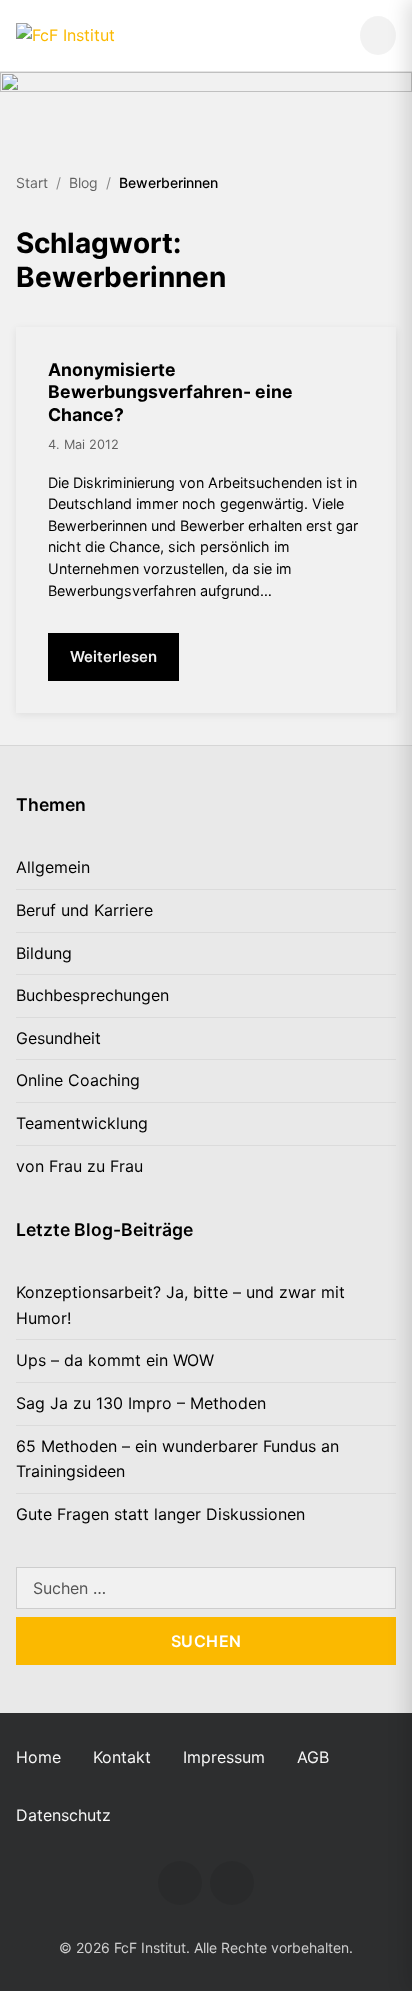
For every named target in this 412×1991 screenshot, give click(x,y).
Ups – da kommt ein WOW (115, 1360)
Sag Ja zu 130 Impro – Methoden (141, 1403)
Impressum (224, 1757)
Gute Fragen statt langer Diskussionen (160, 1514)
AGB (313, 1757)
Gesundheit (58, 1038)
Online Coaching (78, 1080)
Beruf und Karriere (84, 910)
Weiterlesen (113, 656)
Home (38, 1757)
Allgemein (53, 867)
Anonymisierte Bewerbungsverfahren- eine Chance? (170, 392)
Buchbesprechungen (92, 995)
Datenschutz (63, 1815)
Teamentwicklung (82, 1123)
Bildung (44, 953)
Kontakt (122, 1757)
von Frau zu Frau (79, 1166)
